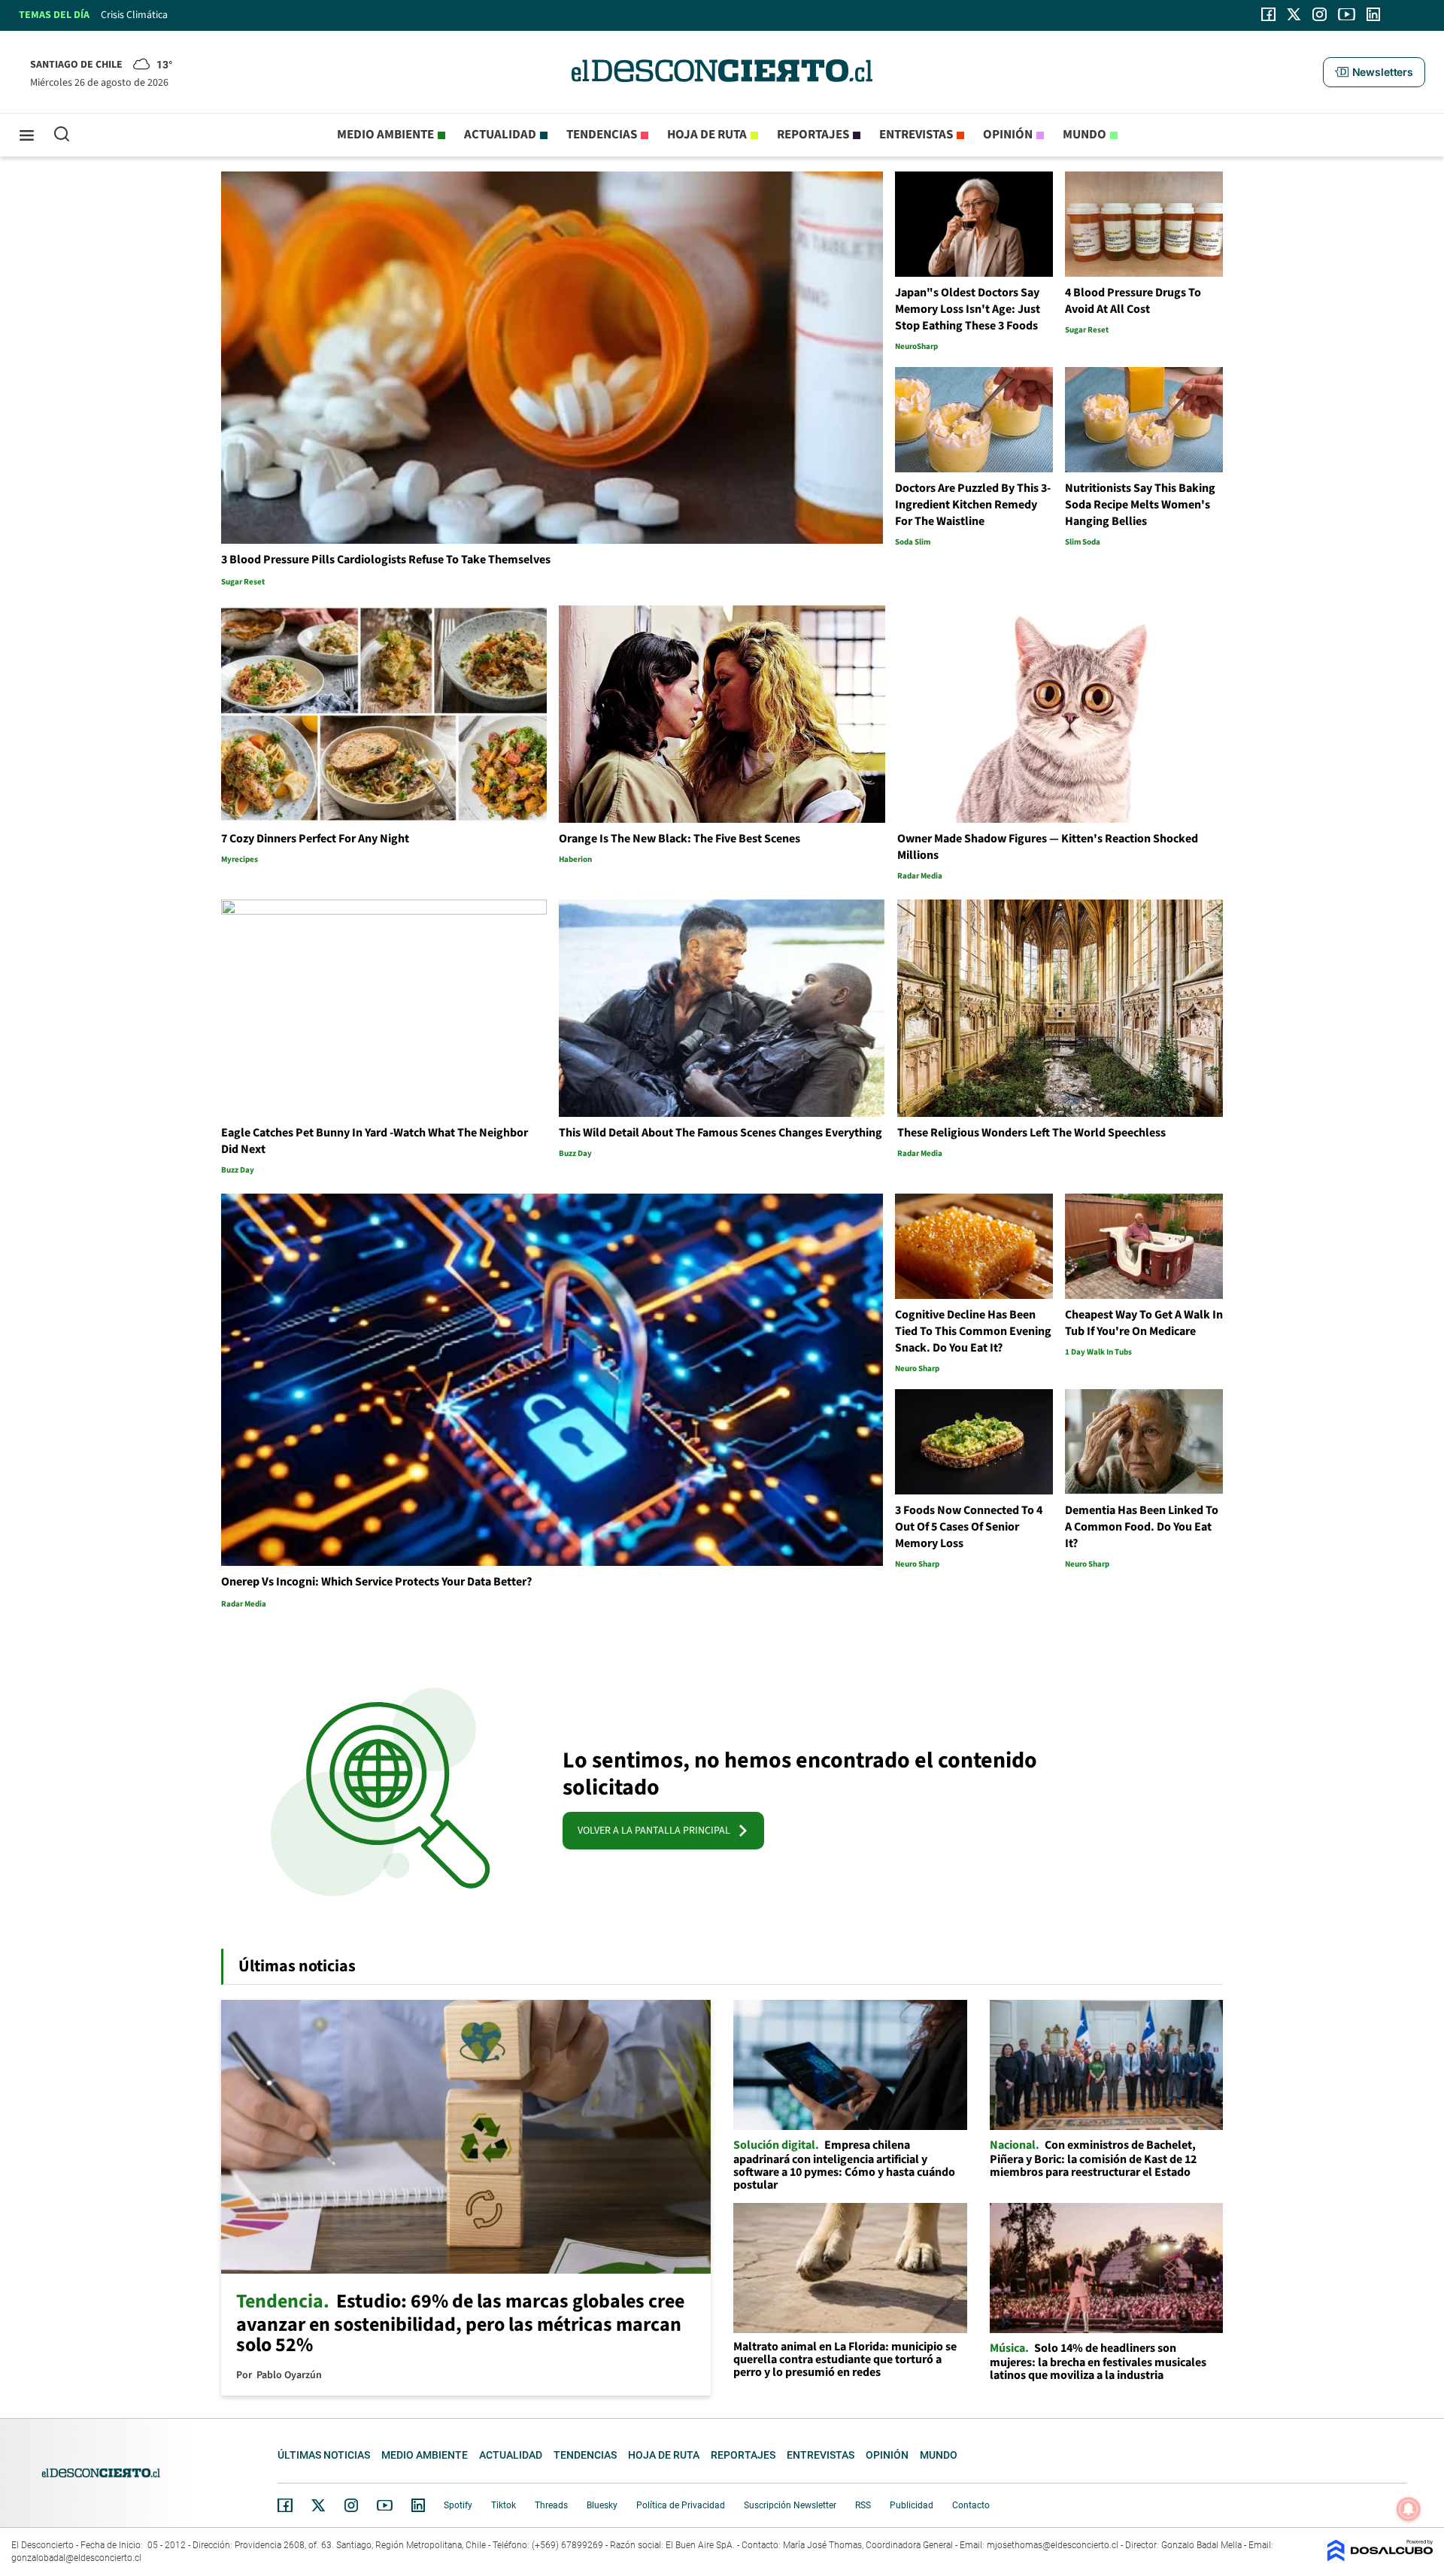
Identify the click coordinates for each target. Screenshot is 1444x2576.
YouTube (384, 2506)
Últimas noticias (324, 2455)
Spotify (458, 2505)
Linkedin (418, 2505)
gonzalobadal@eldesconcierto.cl (76, 2558)
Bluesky (602, 2505)
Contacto (971, 2505)
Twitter (319, 2505)
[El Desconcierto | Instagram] (1319, 14)
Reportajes (813, 135)
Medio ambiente (385, 135)
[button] (1374, 72)
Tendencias (602, 135)
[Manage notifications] (1409, 2509)
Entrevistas (916, 135)
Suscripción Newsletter (790, 2505)
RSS (863, 2505)
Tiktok (504, 2505)
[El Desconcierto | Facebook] (1268, 14)
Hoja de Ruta (707, 135)
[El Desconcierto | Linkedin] (1373, 14)
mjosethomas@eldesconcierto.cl (1053, 2545)
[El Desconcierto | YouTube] (1347, 14)
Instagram (351, 2505)
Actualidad (500, 135)
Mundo (1085, 135)
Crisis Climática (134, 15)
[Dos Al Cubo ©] (1380, 2558)
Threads (551, 2505)
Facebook (285, 2505)
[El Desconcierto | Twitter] (1294, 14)
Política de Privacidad (681, 2505)
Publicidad (912, 2505)
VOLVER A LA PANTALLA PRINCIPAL (657, 1831)
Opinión (1008, 135)
